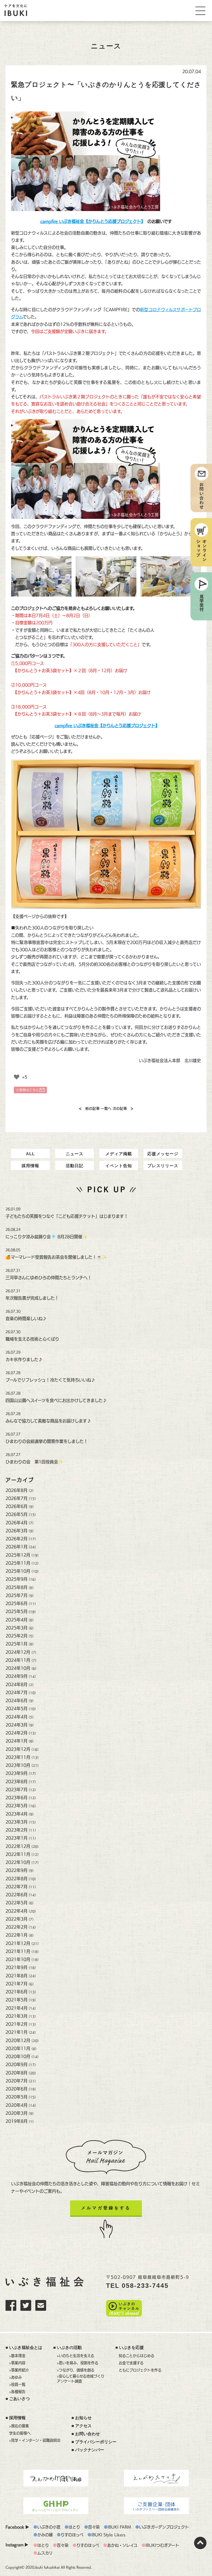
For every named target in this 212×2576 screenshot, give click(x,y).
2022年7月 (17, 1887)
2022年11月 (18, 1854)
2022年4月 (17, 1911)
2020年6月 (17, 2089)
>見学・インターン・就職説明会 (35, 2440)
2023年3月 (17, 1822)
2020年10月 (18, 2056)
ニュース (75, 1154)
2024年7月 (17, 1692)
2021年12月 (18, 1943)
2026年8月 (17, 1490)
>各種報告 (17, 2392)
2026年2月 (17, 1539)
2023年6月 (17, 1798)
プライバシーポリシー (96, 2442)
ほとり (74, 2527)
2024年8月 (17, 1684)
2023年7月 (17, 1790)
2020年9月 (17, 2064)
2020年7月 (17, 2081)
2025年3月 (17, 1628)
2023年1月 (17, 1838)
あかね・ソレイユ (122, 2545)
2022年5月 (17, 1903)
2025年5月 (17, 1611)
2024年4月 (17, 1717)
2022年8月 (17, 1879)
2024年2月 (17, 1733)
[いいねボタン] (17, 1077)
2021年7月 (17, 1984)
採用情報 (30, 1166)
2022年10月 (18, 1862)
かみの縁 (45, 2535)
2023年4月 (17, 1814)
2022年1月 (17, 1935)
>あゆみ (15, 2377)
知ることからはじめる (137, 2356)
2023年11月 (18, 1757)
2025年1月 (17, 1644)
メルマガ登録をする (106, 2208)
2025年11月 (18, 1563)
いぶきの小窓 (49, 2527)
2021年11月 (18, 1951)
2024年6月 (17, 1701)
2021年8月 (17, 1976)
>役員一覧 (17, 2384)
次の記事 (123, 1109)
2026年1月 (17, 1547)
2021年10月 (18, 1959)
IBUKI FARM (119, 2527)
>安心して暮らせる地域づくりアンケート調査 (81, 2379)
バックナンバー (90, 2450)
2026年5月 (17, 1514)
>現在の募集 (19, 2426)
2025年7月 (17, 1595)
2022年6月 (17, 1895)
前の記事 (89, 1109)
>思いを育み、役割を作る (78, 2363)
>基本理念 (17, 2356)
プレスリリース (163, 1166)
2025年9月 (17, 1579)
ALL (30, 1154)
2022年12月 (18, 1846)
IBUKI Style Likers (108, 2535)
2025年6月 (17, 1603)
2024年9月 (17, 1676)
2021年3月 (17, 2016)
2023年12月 (18, 1749)
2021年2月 (17, 2024)
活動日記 (75, 1166)
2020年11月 (18, 2048)
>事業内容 (17, 2363)
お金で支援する (131, 2363)
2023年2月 (17, 1830)
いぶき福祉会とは (26, 2348)
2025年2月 (17, 1636)
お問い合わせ (88, 2434)
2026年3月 (17, 1531)
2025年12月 (18, 1555)
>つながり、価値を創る (76, 2370)
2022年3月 (17, 1919)
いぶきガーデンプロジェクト (164, 2527)
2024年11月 (18, 1660)
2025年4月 (17, 1620)
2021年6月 (17, 1992)
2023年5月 (17, 1806)
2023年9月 (17, 1773)
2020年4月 (17, 2105)
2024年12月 (18, 1652)
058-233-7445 (145, 2286)
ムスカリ (45, 2553)
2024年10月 (18, 1668)
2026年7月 (17, 1498)
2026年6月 (17, 1506)
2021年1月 (17, 2032)
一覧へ (106, 1109)
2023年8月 (17, 1782)
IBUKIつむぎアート (162, 2545)
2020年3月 (17, 2113)
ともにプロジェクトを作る (140, 2370)
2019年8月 (17, 2121)
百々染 (94, 2527)
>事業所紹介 (19, 2370)
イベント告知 (119, 1166)
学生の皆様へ (20, 2433)
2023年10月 (18, 1765)
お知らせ (83, 2418)
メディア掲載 (119, 1154)
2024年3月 (17, 1725)
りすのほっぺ (72, 2535)
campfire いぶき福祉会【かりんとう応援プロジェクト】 (106, 726)
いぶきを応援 (131, 2348)
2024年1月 (17, 1741)
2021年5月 (17, 2000)
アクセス (83, 2426)
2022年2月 (17, 1927)
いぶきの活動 (69, 2348)
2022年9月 (17, 1870)
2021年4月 (17, 2008)
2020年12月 (18, 2040)
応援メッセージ (163, 1154)
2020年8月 (17, 2073)
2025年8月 (17, 1587)
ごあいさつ (19, 2399)
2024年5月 (17, 1709)
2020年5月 (17, 2097)
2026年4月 (17, 1523)
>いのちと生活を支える (75, 2356)
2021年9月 (17, 1967)
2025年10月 (18, 1571)
